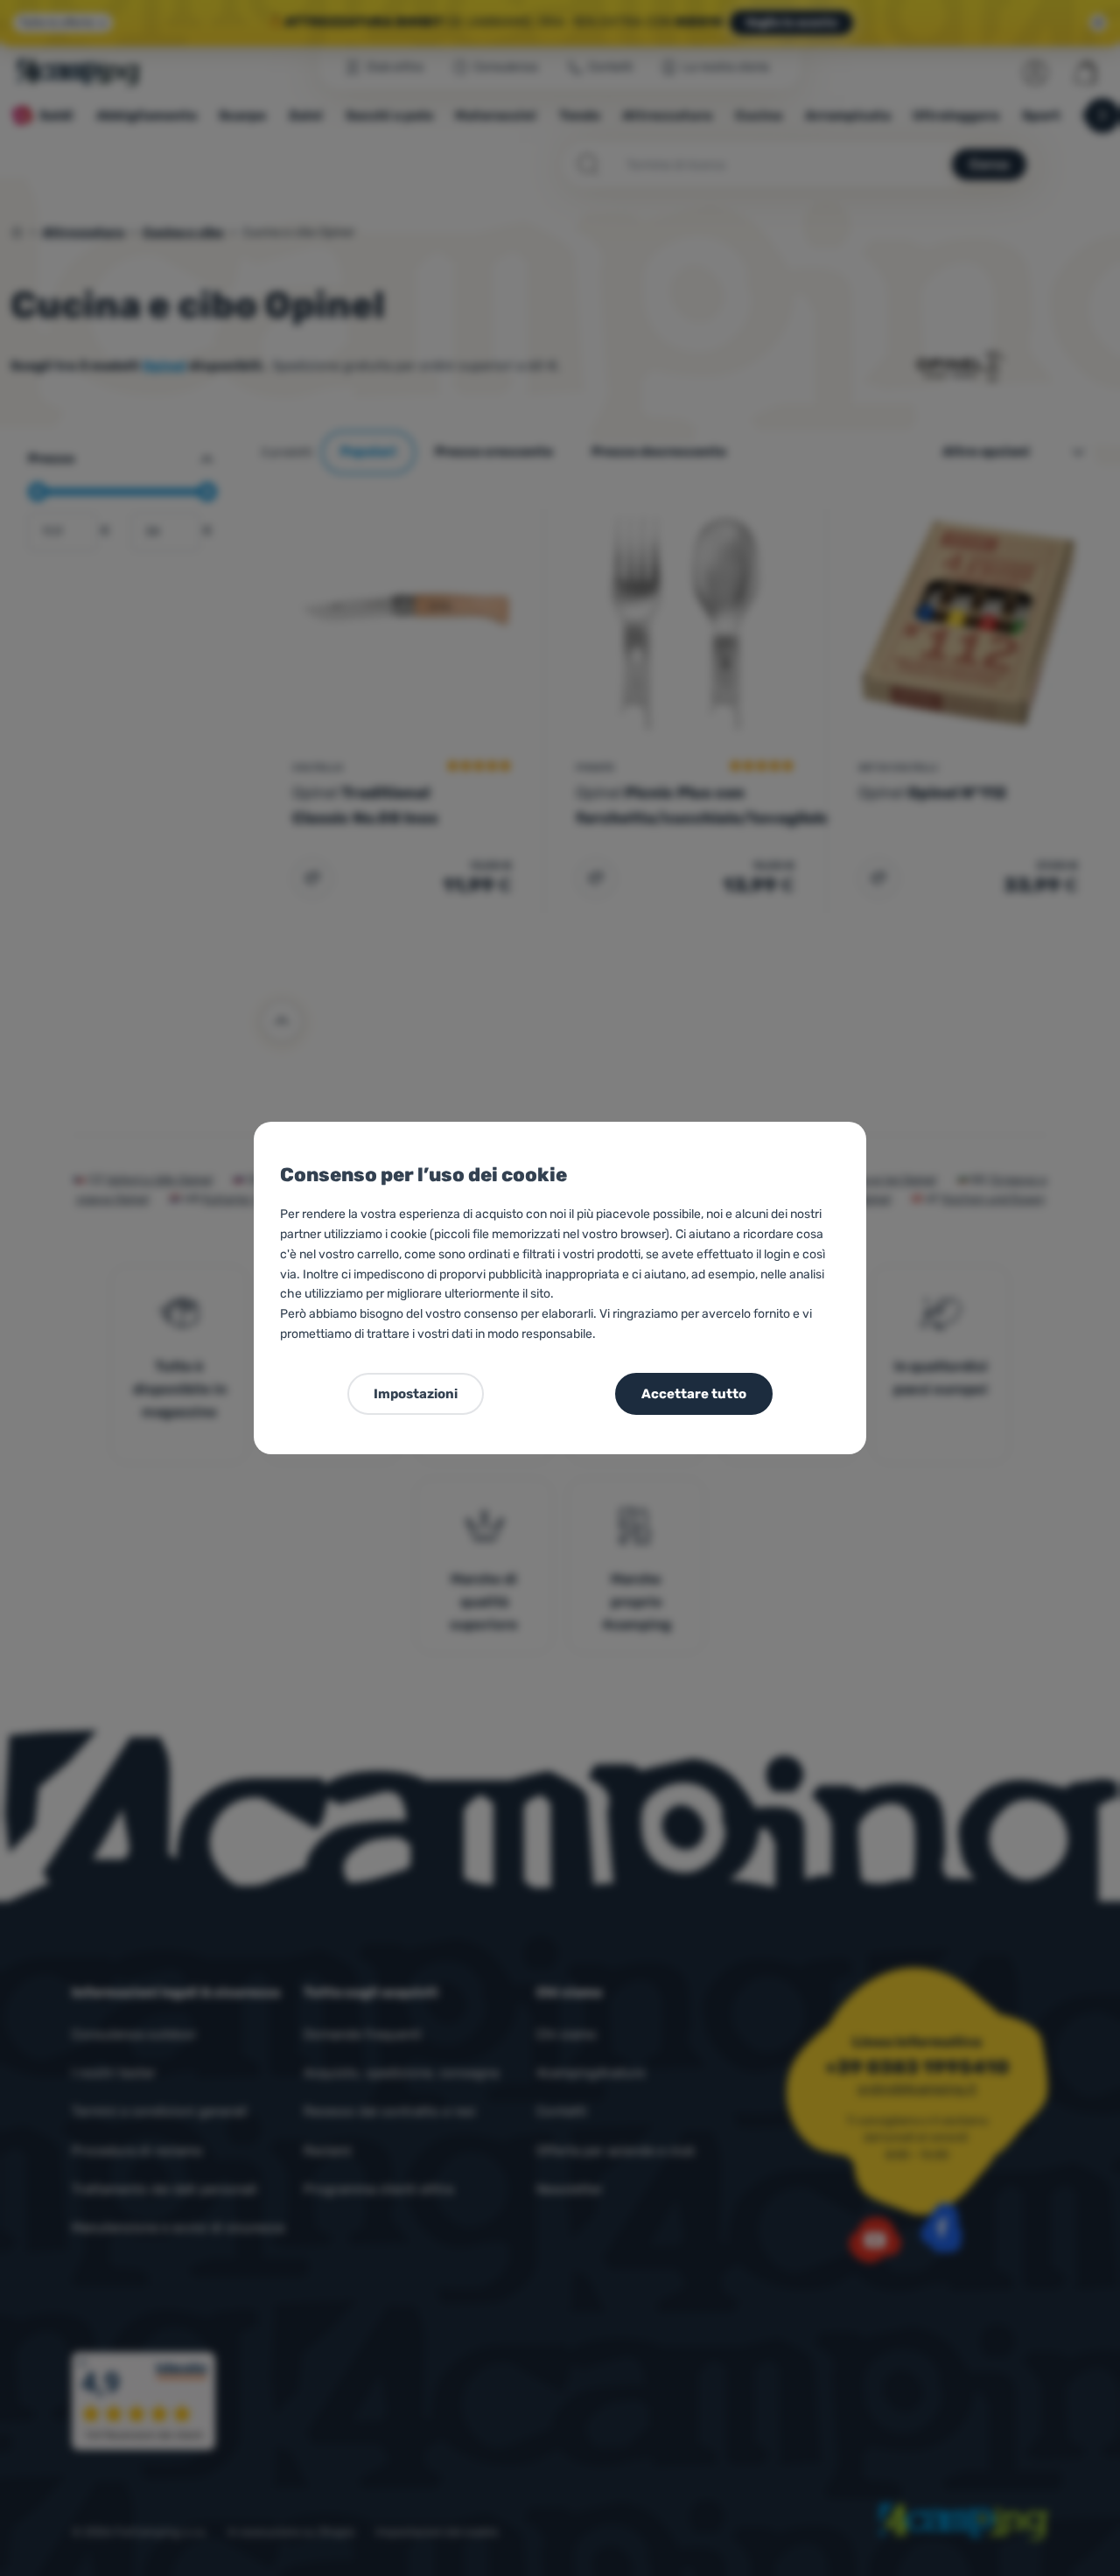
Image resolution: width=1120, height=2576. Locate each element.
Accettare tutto (694, 1394)
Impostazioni (416, 1394)
